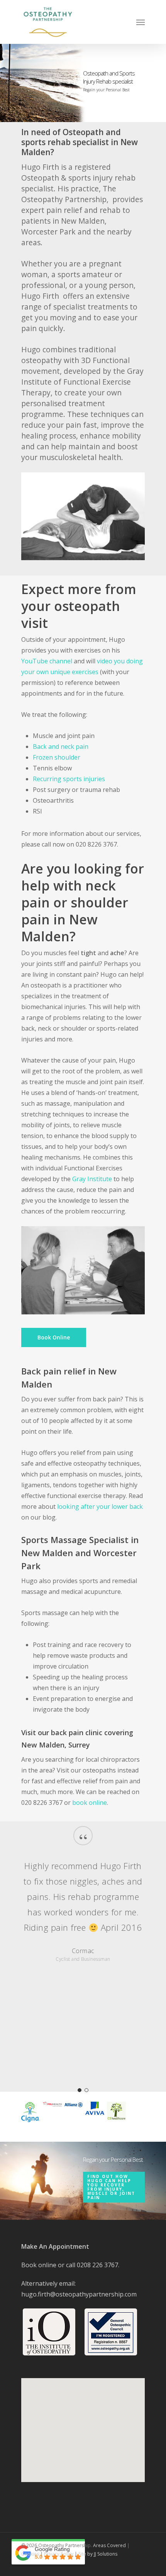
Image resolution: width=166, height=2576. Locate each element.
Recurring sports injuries (69, 779)
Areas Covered (109, 2545)
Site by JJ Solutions (98, 2554)
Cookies (30, 2554)
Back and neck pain (61, 747)
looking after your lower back (100, 1506)
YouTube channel (47, 661)
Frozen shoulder (57, 757)
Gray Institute (92, 1179)
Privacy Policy (59, 2554)
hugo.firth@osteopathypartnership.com (79, 2294)
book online (90, 1803)
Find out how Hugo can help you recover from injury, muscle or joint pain (111, 2187)
